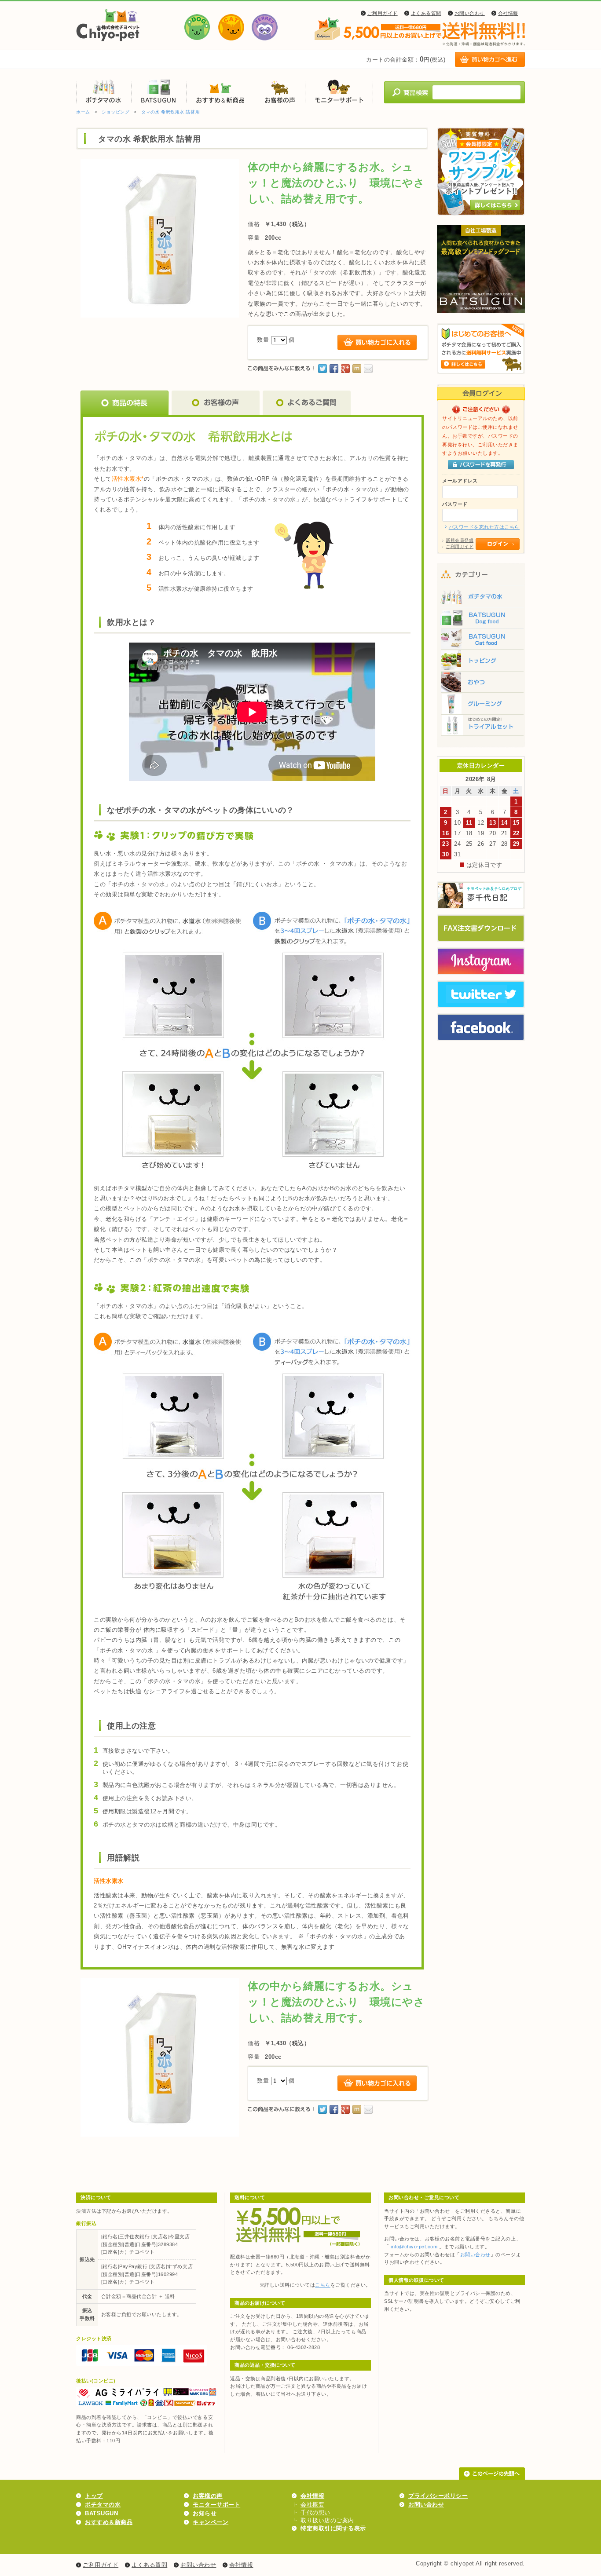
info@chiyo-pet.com (414, 2247)
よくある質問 (426, 13)
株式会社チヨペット (108, 25)
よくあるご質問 (307, 403)
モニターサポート (339, 91)
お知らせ (205, 2513)
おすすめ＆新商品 (220, 91)
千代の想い (315, 2512)
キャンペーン (211, 2522)
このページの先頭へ (492, 2474)
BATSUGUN (159, 91)
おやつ (481, 684)
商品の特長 (125, 403)
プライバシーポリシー (438, 2496)
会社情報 (508, 13)
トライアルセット (481, 728)
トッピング (481, 662)
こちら (323, 2285)
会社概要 (312, 2505)
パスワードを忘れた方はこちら (484, 527)
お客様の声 (280, 91)
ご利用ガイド (383, 13)
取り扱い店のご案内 (327, 2520)
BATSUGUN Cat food (481, 640)
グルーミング (481, 706)
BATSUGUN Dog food (481, 618)
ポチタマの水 (104, 91)
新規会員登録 (460, 540)
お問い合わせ (470, 13)
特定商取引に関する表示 (333, 2528)
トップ (94, 2496)
